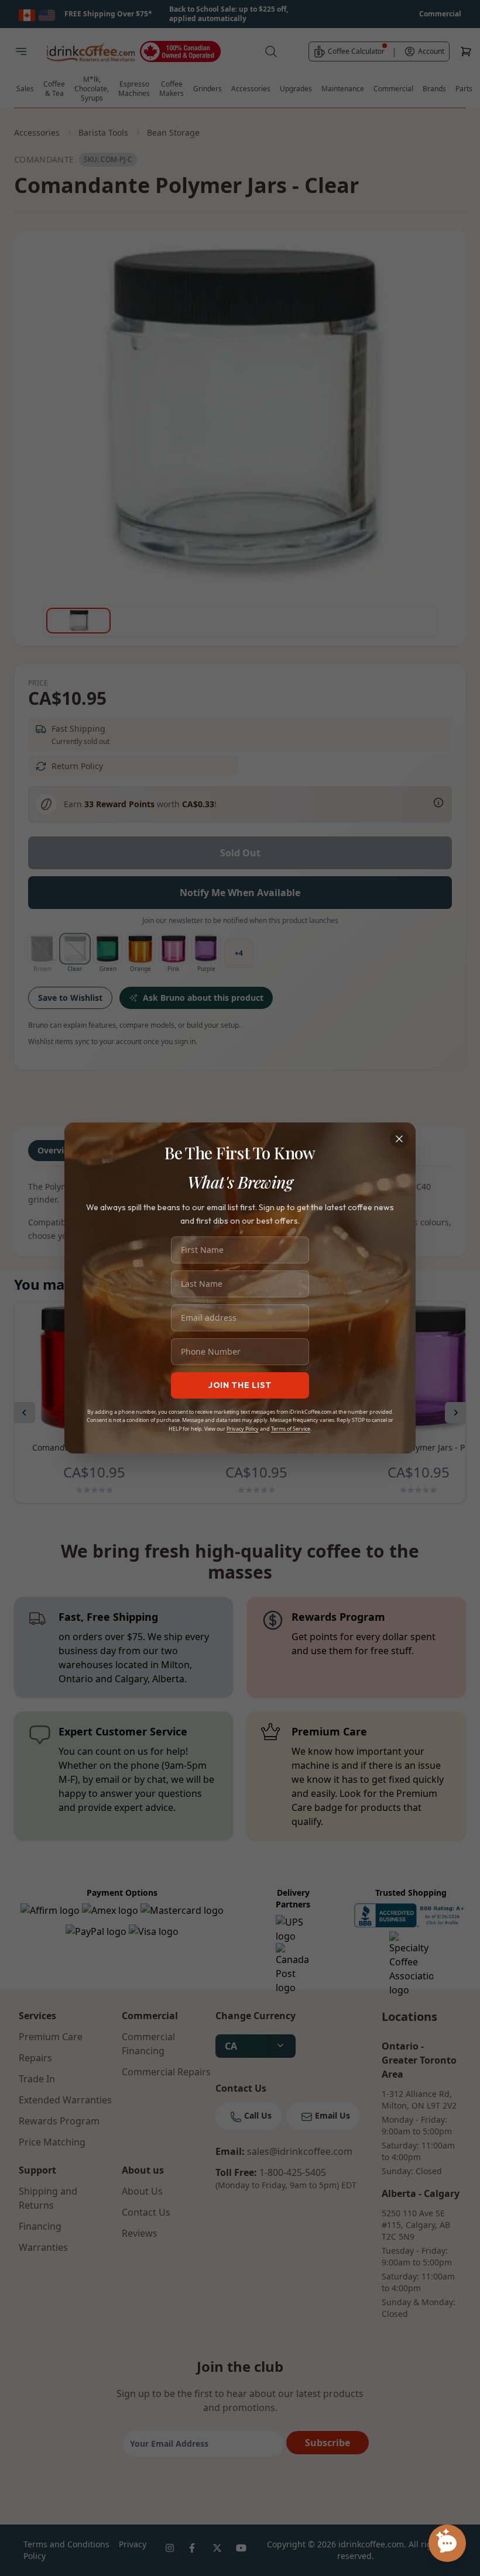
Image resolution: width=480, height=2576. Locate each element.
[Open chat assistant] (447, 2543)
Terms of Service (291, 1429)
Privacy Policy (243, 1429)
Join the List (240, 1385)
